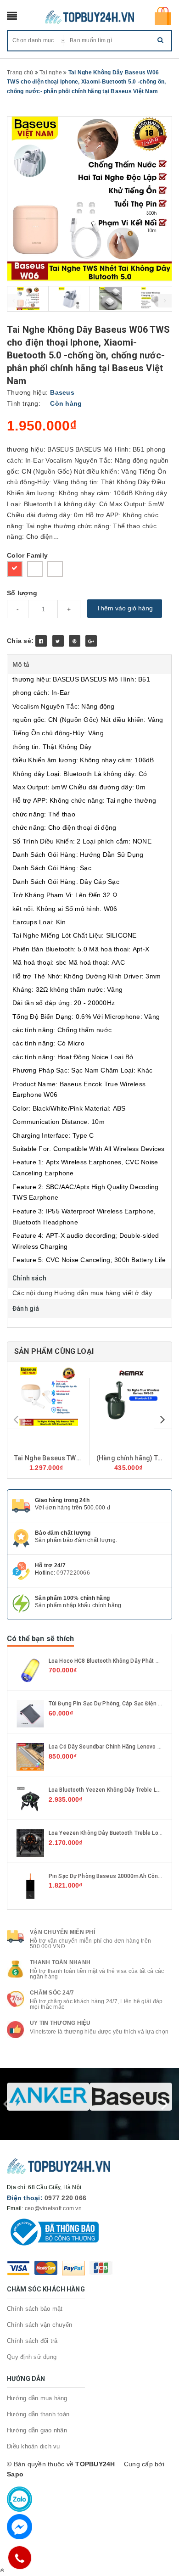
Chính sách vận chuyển (39, 2325)
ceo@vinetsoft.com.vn (53, 2208)
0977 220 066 (65, 2198)
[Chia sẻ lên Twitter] (58, 641)
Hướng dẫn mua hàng (37, 2398)
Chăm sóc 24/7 (52, 1993)
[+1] (91, 641)
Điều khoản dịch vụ (34, 2446)
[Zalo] (20, 2499)
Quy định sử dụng (32, 2357)
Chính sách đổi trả (32, 2341)
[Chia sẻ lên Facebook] (41, 641)
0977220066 (73, 1573)
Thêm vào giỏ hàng (125, 608)
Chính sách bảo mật (35, 2309)
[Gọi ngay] (20, 2558)
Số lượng (22, 593)
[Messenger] (20, 2527)
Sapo (15, 2474)
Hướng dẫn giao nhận (37, 2430)
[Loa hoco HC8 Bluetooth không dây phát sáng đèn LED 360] (30, 1670)
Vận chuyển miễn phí (62, 1932)
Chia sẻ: (20, 641)
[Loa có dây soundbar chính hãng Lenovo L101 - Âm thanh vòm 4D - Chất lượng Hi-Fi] (30, 1756)
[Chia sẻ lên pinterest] (75, 641)
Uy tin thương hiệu (60, 2023)
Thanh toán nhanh (60, 1962)
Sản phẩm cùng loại (54, 1351)
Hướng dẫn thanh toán (38, 2414)
